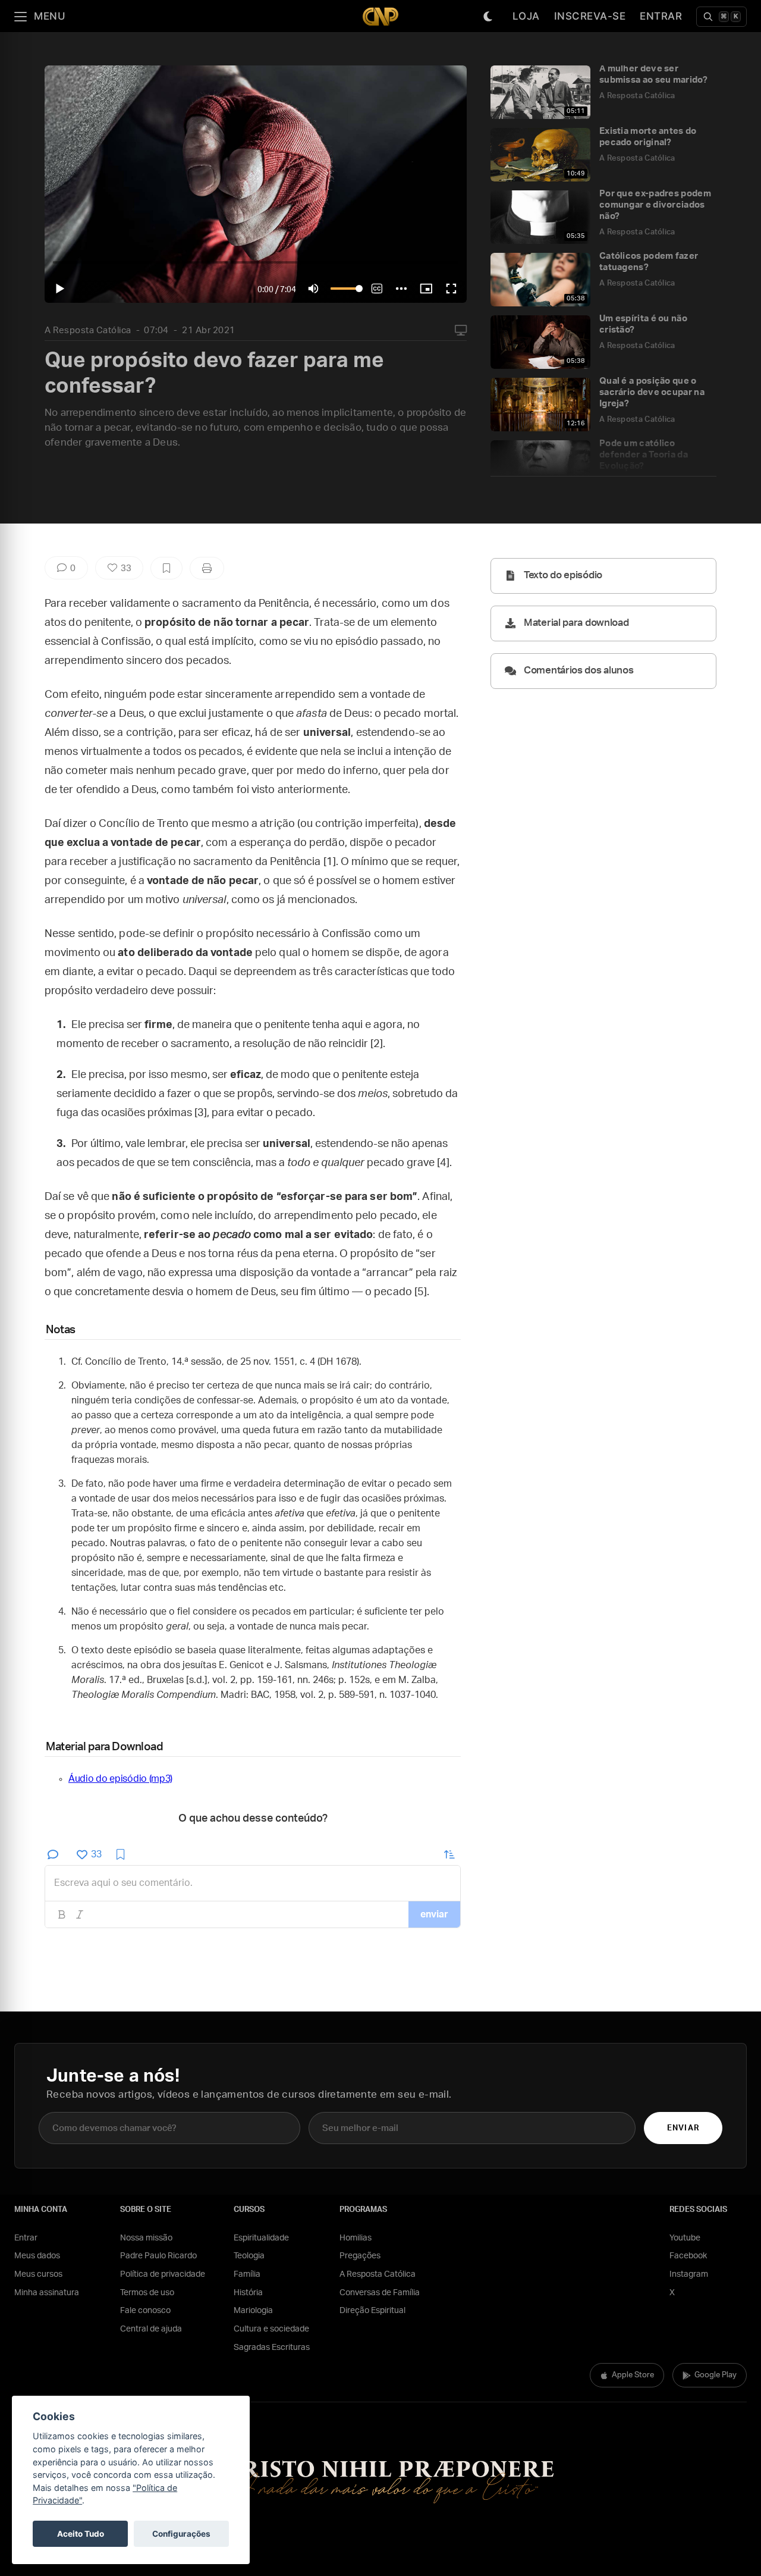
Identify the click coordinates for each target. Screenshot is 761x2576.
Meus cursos (38, 2274)
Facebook (688, 2256)
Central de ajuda (151, 2329)
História (248, 2293)
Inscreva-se (590, 16)
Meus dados (37, 2256)
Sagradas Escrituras (272, 2348)
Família (247, 2274)
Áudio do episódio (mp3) (120, 1779)
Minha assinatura (47, 2293)
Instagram (689, 2274)
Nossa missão (146, 2238)
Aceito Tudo (81, 2534)
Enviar (683, 2128)
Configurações (181, 2534)
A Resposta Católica (88, 330)
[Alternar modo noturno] (488, 17)
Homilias (356, 2238)
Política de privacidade (163, 2274)
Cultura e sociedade (271, 2329)
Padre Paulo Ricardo (158, 2256)
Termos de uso (147, 2293)
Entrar (661, 16)
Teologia (249, 2256)
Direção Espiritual (372, 2311)
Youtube (685, 2238)
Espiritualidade (261, 2238)
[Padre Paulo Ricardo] (380, 16)
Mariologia (253, 2311)
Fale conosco (145, 2311)
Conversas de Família (380, 2293)
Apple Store (633, 2375)
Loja (526, 16)
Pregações (360, 2256)
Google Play (716, 2375)
